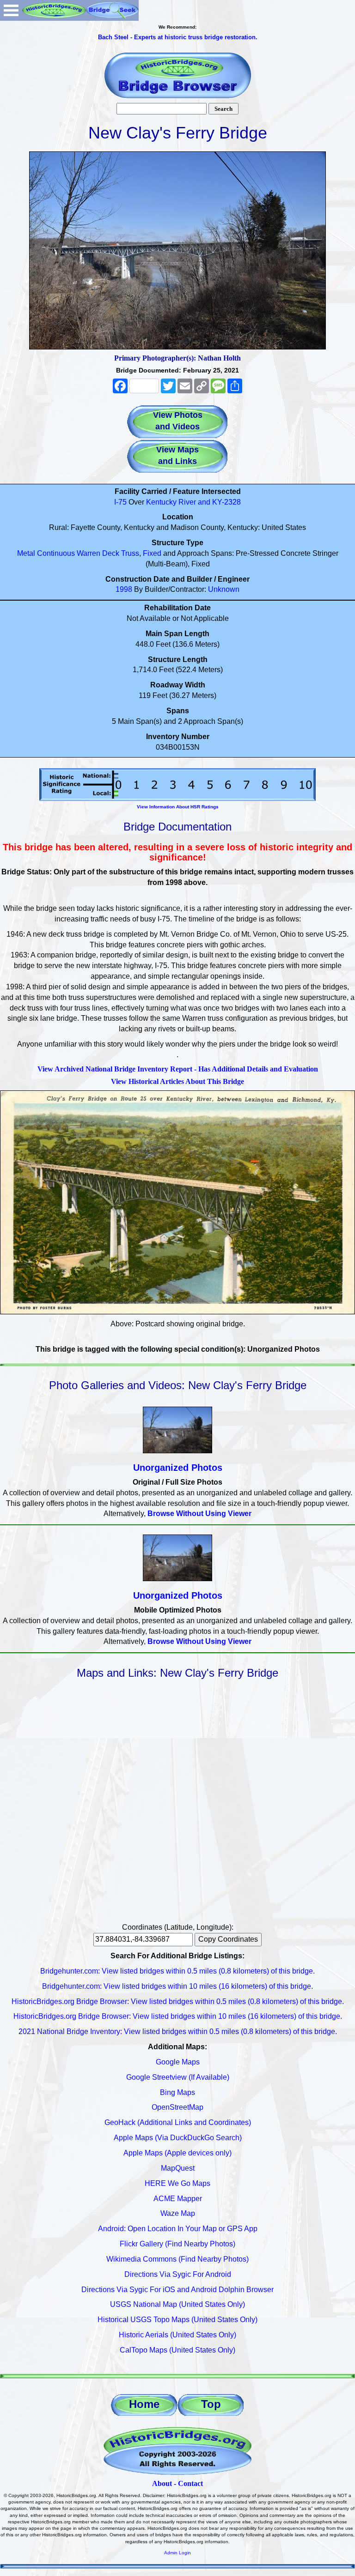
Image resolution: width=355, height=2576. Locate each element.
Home (144, 2404)
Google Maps (178, 2062)
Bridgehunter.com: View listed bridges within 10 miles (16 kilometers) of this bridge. (177, 1986)
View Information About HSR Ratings (178, 807)
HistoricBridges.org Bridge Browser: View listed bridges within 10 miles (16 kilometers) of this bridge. (178, 2016)
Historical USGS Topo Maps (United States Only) (177, 2320)
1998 (124, 589)
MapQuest (178, 2168)
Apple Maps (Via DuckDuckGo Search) (178, 2138)
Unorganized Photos (178, 1468)
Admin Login (177, 2553)
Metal (26, 553)
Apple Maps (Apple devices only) (177, 2153)
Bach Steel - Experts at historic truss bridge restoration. (178, 37)
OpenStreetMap (177, 2107)
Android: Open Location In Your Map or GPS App (178, 2229)
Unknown (224, 589)
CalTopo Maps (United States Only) (177, 2350)
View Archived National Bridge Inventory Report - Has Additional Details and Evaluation (178, 1069)
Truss (130, 553)
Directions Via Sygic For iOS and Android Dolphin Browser (177, 2290)
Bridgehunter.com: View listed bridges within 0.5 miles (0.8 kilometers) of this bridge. (177, 1971)
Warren (89, 553)
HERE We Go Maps (177, 2183)
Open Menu (11, 10)
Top (211, 2404)
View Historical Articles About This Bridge (177, 1081)
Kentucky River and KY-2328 (193, 502)
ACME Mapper (178, 2199)
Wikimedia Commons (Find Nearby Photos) (177, 2259)
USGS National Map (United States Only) (177, 2304)
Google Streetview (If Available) (178, 2077)
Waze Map (178, 2213)
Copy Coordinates (228, 1939)
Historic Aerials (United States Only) (177, 2335)
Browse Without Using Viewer (199, 1514)
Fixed (152, 553)
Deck (111, 553)
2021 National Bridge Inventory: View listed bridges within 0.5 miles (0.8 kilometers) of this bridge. (178, 2031)
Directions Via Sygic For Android (178, 2274)
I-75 (120, 502)
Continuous (56, 553)
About (162, 2483)
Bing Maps (177, 2092)
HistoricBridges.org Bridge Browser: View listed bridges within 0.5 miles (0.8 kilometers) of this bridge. (178, 2001)
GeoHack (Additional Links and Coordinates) (178, 2122)
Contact (190, 2483)
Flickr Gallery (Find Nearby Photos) (177, 2244)
